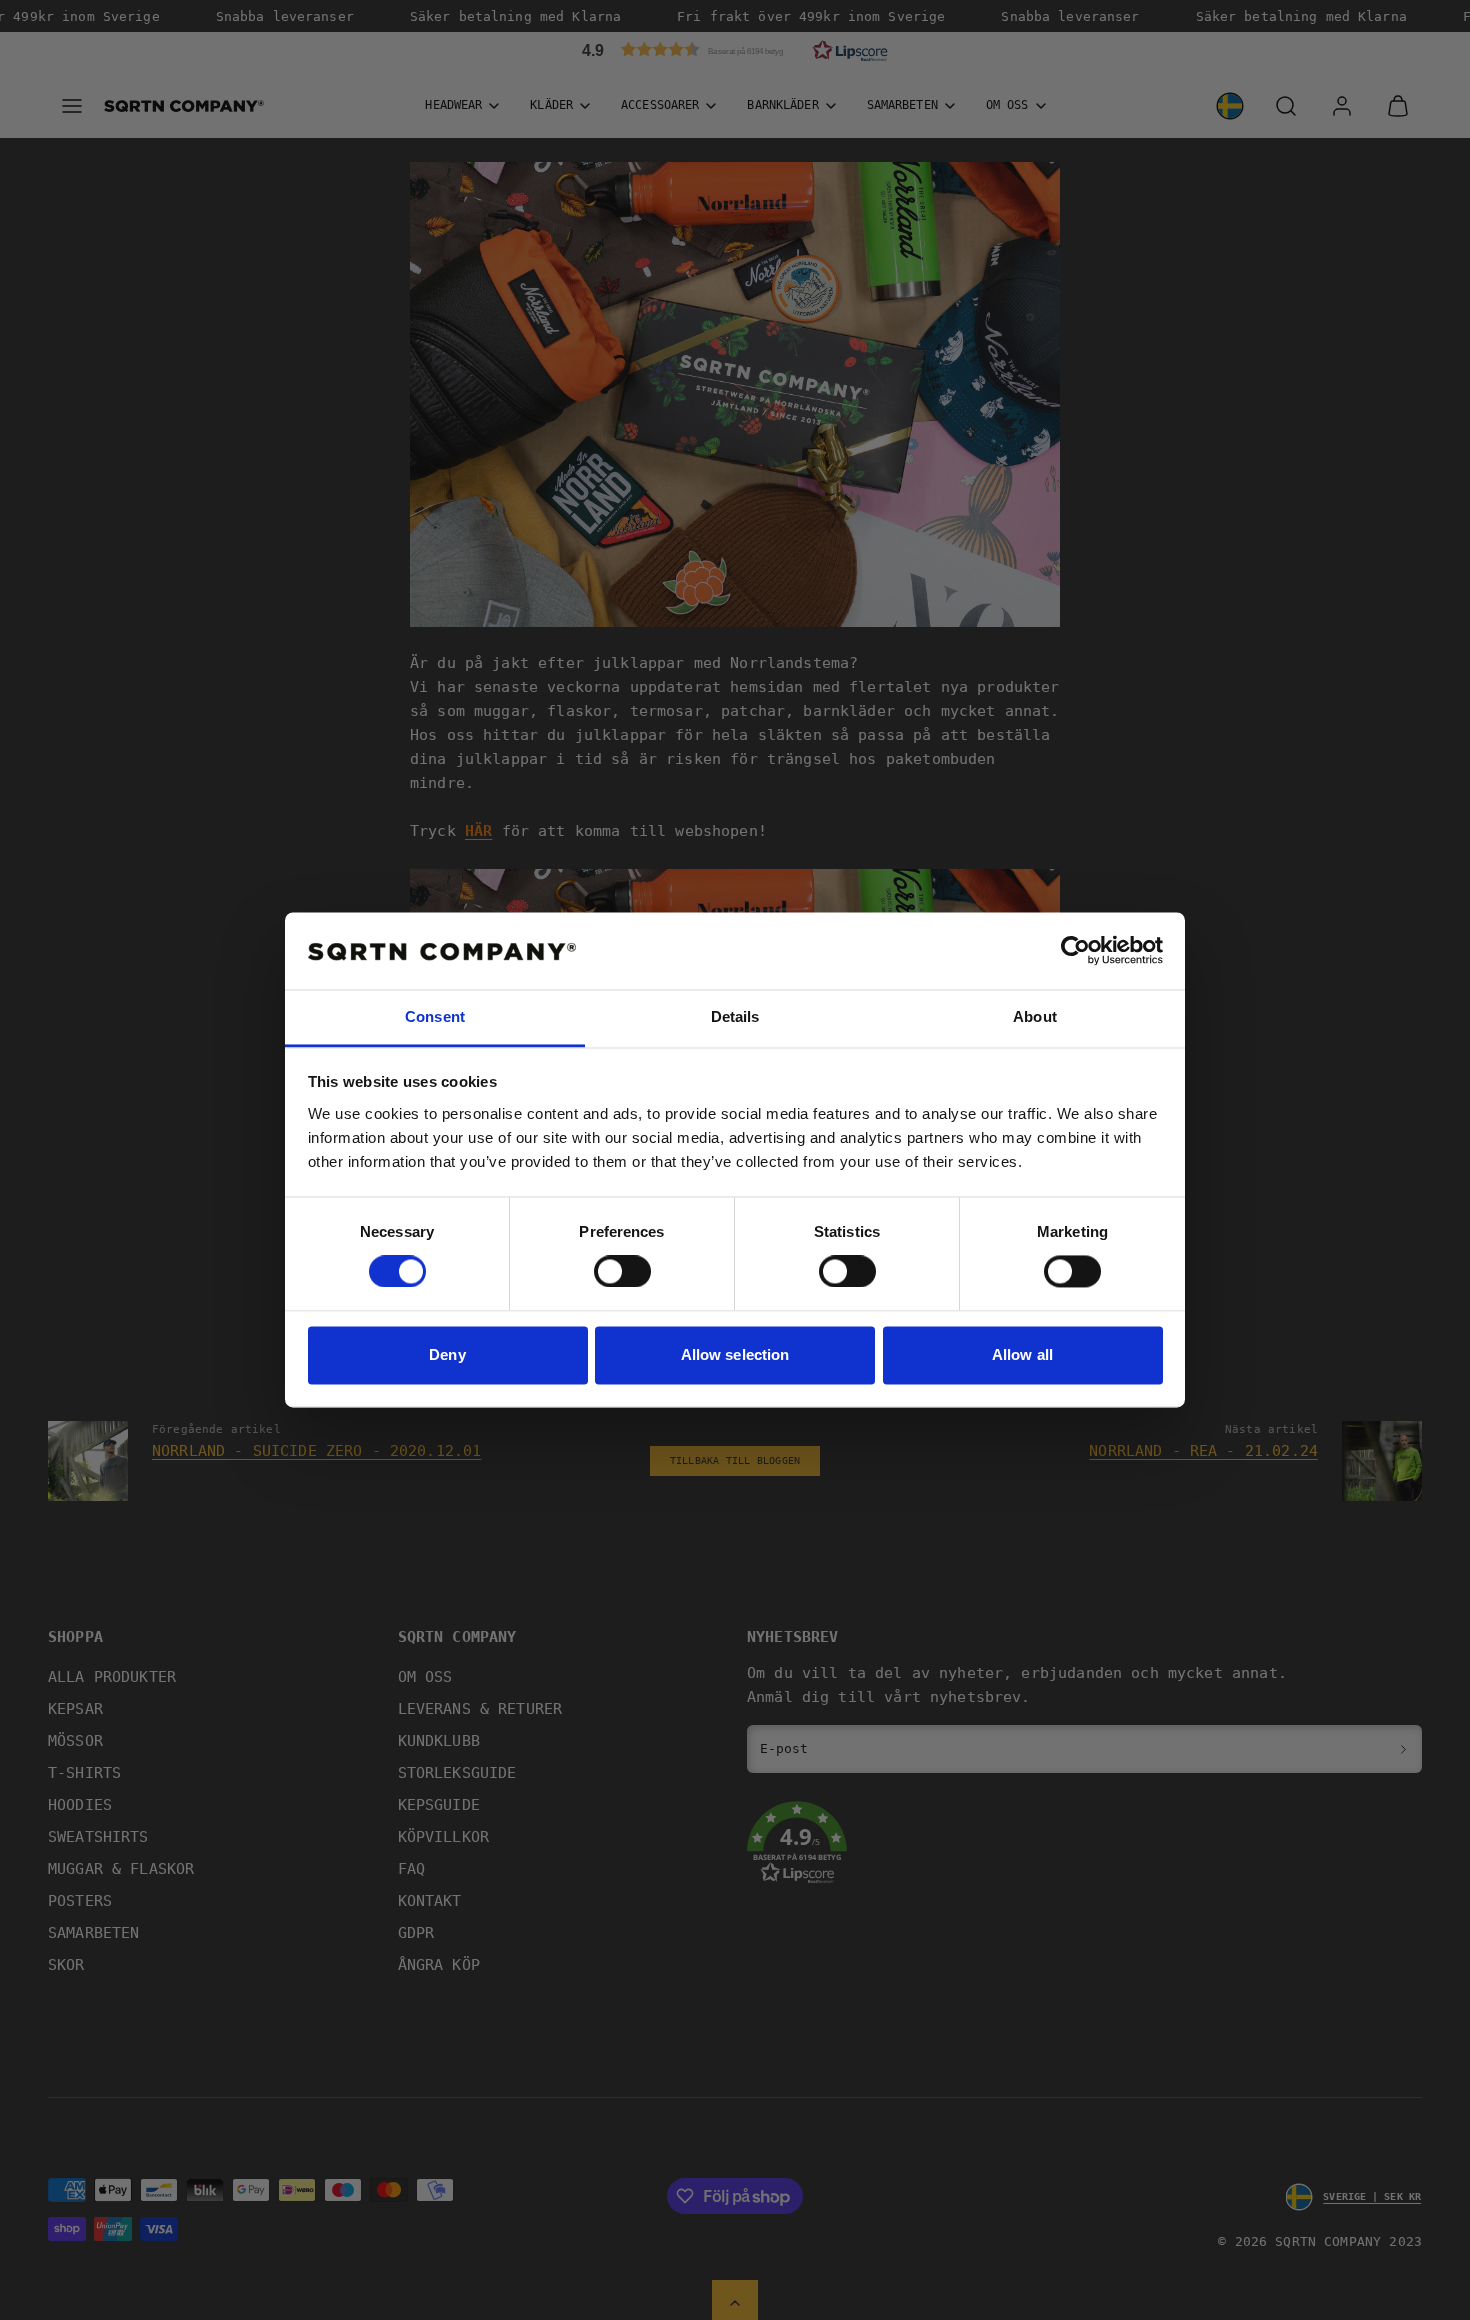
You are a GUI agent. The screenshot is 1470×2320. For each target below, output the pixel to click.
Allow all (1022, 1354)
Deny (447, 1354)
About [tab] (1035, 1016)
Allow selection (735, 1354)
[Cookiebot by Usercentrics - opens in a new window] (1075, 951)
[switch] (622, 1272)
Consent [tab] (435, 1016)
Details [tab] (735, 1016)
